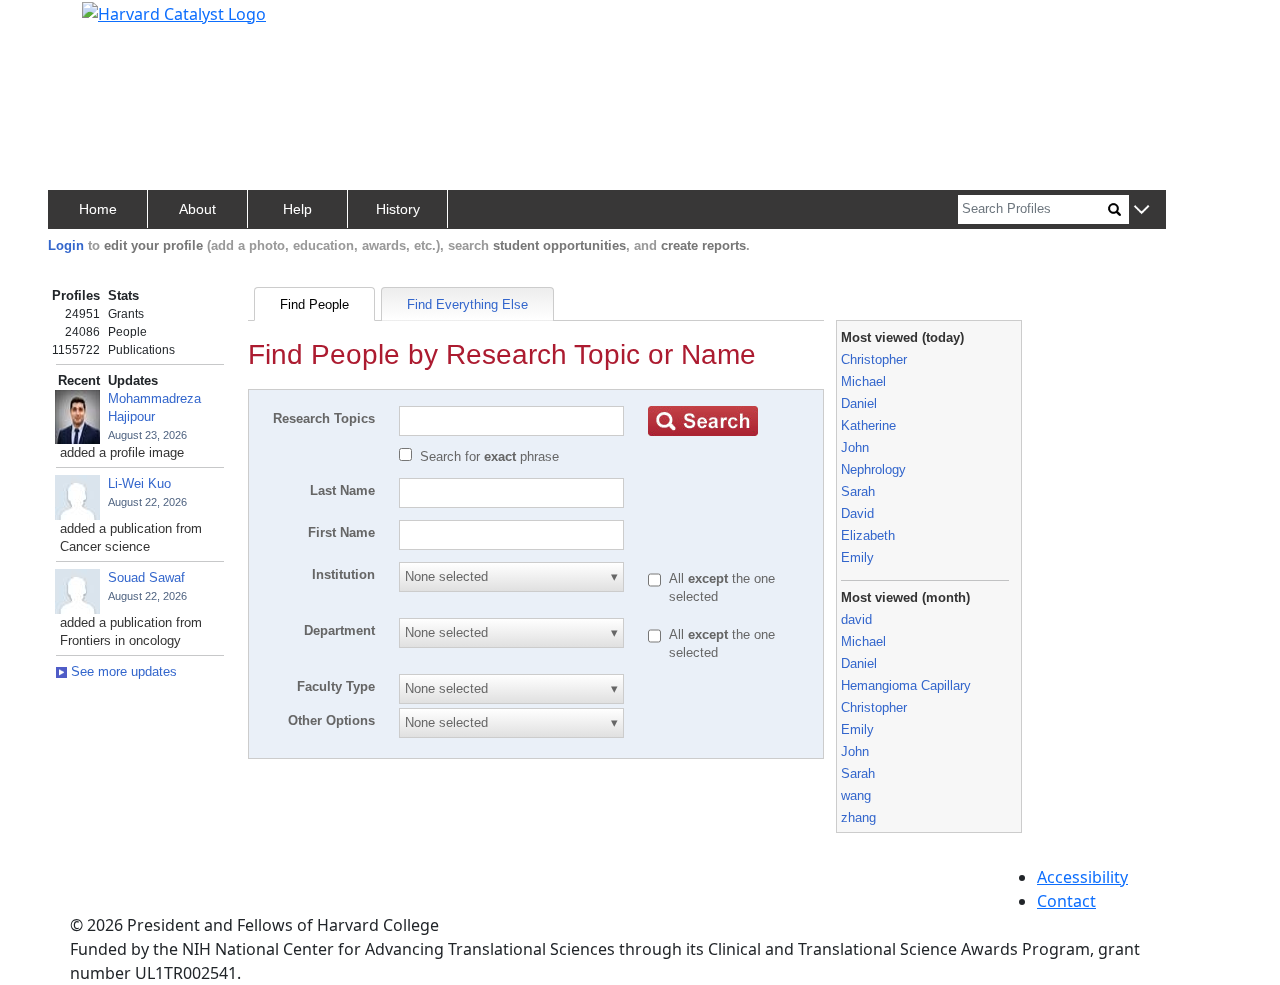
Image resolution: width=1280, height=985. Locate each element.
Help (297, 209)
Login (66, 245)
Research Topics (324, 418)
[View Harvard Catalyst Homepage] (174, 12)
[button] (1141, 210)
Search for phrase (489, 456)
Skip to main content (83, 24)
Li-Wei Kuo (139, 483)
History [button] (398, 209)
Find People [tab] (314, 304)
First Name (341, 532)
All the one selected (722, 587)
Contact (1066, 901)
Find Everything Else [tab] (467, 304)
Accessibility (1082, 877)
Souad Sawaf (146, 577)
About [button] (197, 209)
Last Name (342, 490)
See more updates (122, 671)
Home (98, 209)
